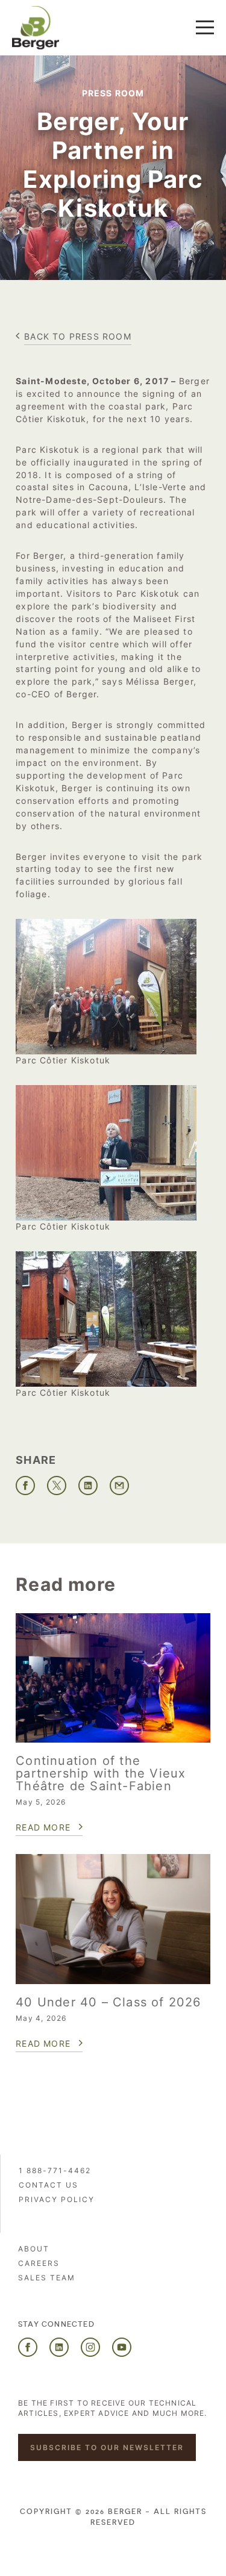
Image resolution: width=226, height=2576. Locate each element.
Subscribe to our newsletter (107, 2447)
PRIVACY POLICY (57, 2199)
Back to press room (78, 336)
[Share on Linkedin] (88, 1486)
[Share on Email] (119, 1486)
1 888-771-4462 (55, 2170)
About (34, 2249)
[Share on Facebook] (25, 1486)
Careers (39, 2263)
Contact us (49, 2185)
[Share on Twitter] (57, 1486)
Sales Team (47, 2278)
